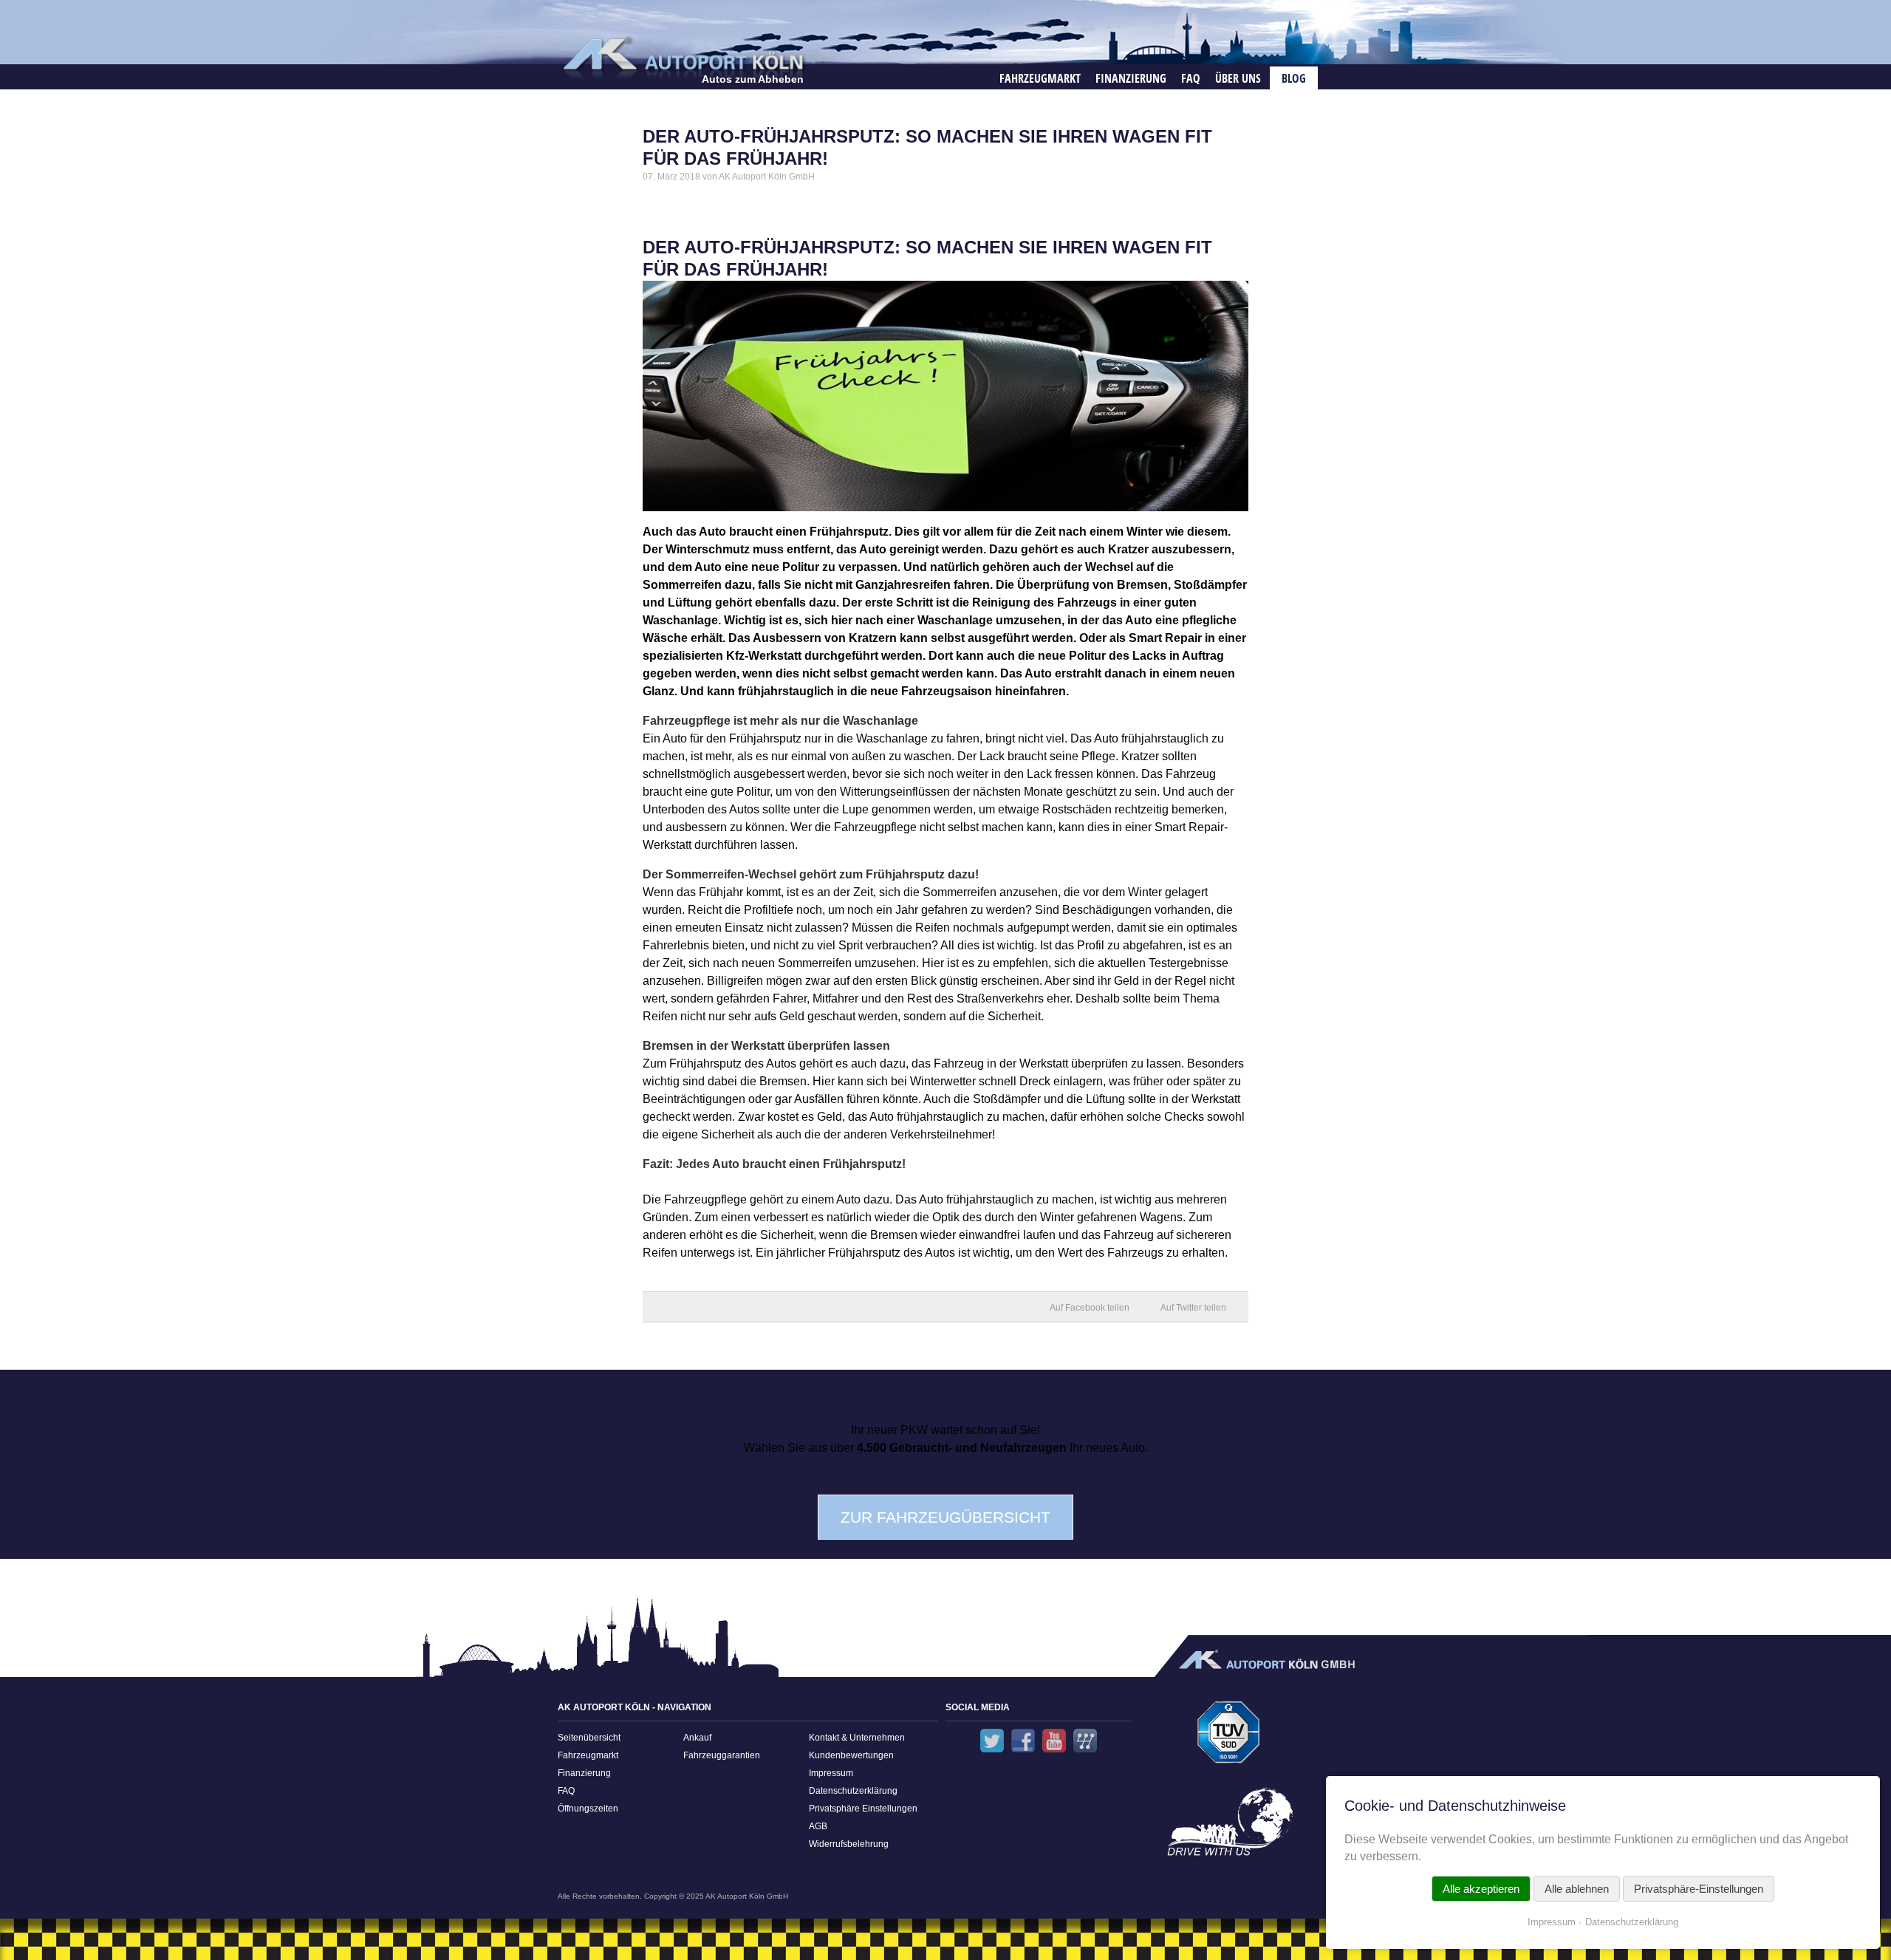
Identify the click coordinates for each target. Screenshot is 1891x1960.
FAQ (1191, 78)
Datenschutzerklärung (853, 1791)
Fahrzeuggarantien (722, 1755)
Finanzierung (1131, 78)
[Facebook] (1023, 1741)
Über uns (1238, 78)
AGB (818, 1826)
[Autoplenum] (1085, 1741)
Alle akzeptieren (1481, 1889)
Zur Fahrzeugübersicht (945, 1517)
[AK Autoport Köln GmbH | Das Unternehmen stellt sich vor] (1229, 1827)
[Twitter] (992, 1741)
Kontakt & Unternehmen (857, 1738)
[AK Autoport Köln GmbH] (682, 57)
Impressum (831, 1773)
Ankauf (697, 1738)
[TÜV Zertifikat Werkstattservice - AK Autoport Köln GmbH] (1229, 1737)
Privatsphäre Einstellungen (863, 1809)
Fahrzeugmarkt (1040, 78)
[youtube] (1054, 1741)
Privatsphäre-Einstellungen (1699, 1889)
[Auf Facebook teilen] (1098, 1307)
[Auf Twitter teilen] (1201, 1307)
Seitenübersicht (589, 1738)
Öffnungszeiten (588, 1809)
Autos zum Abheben (753, 79)
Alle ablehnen (1577, 1889)
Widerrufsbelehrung (849, 1844)
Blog (1294, 78)
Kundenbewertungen (851, 1755)
